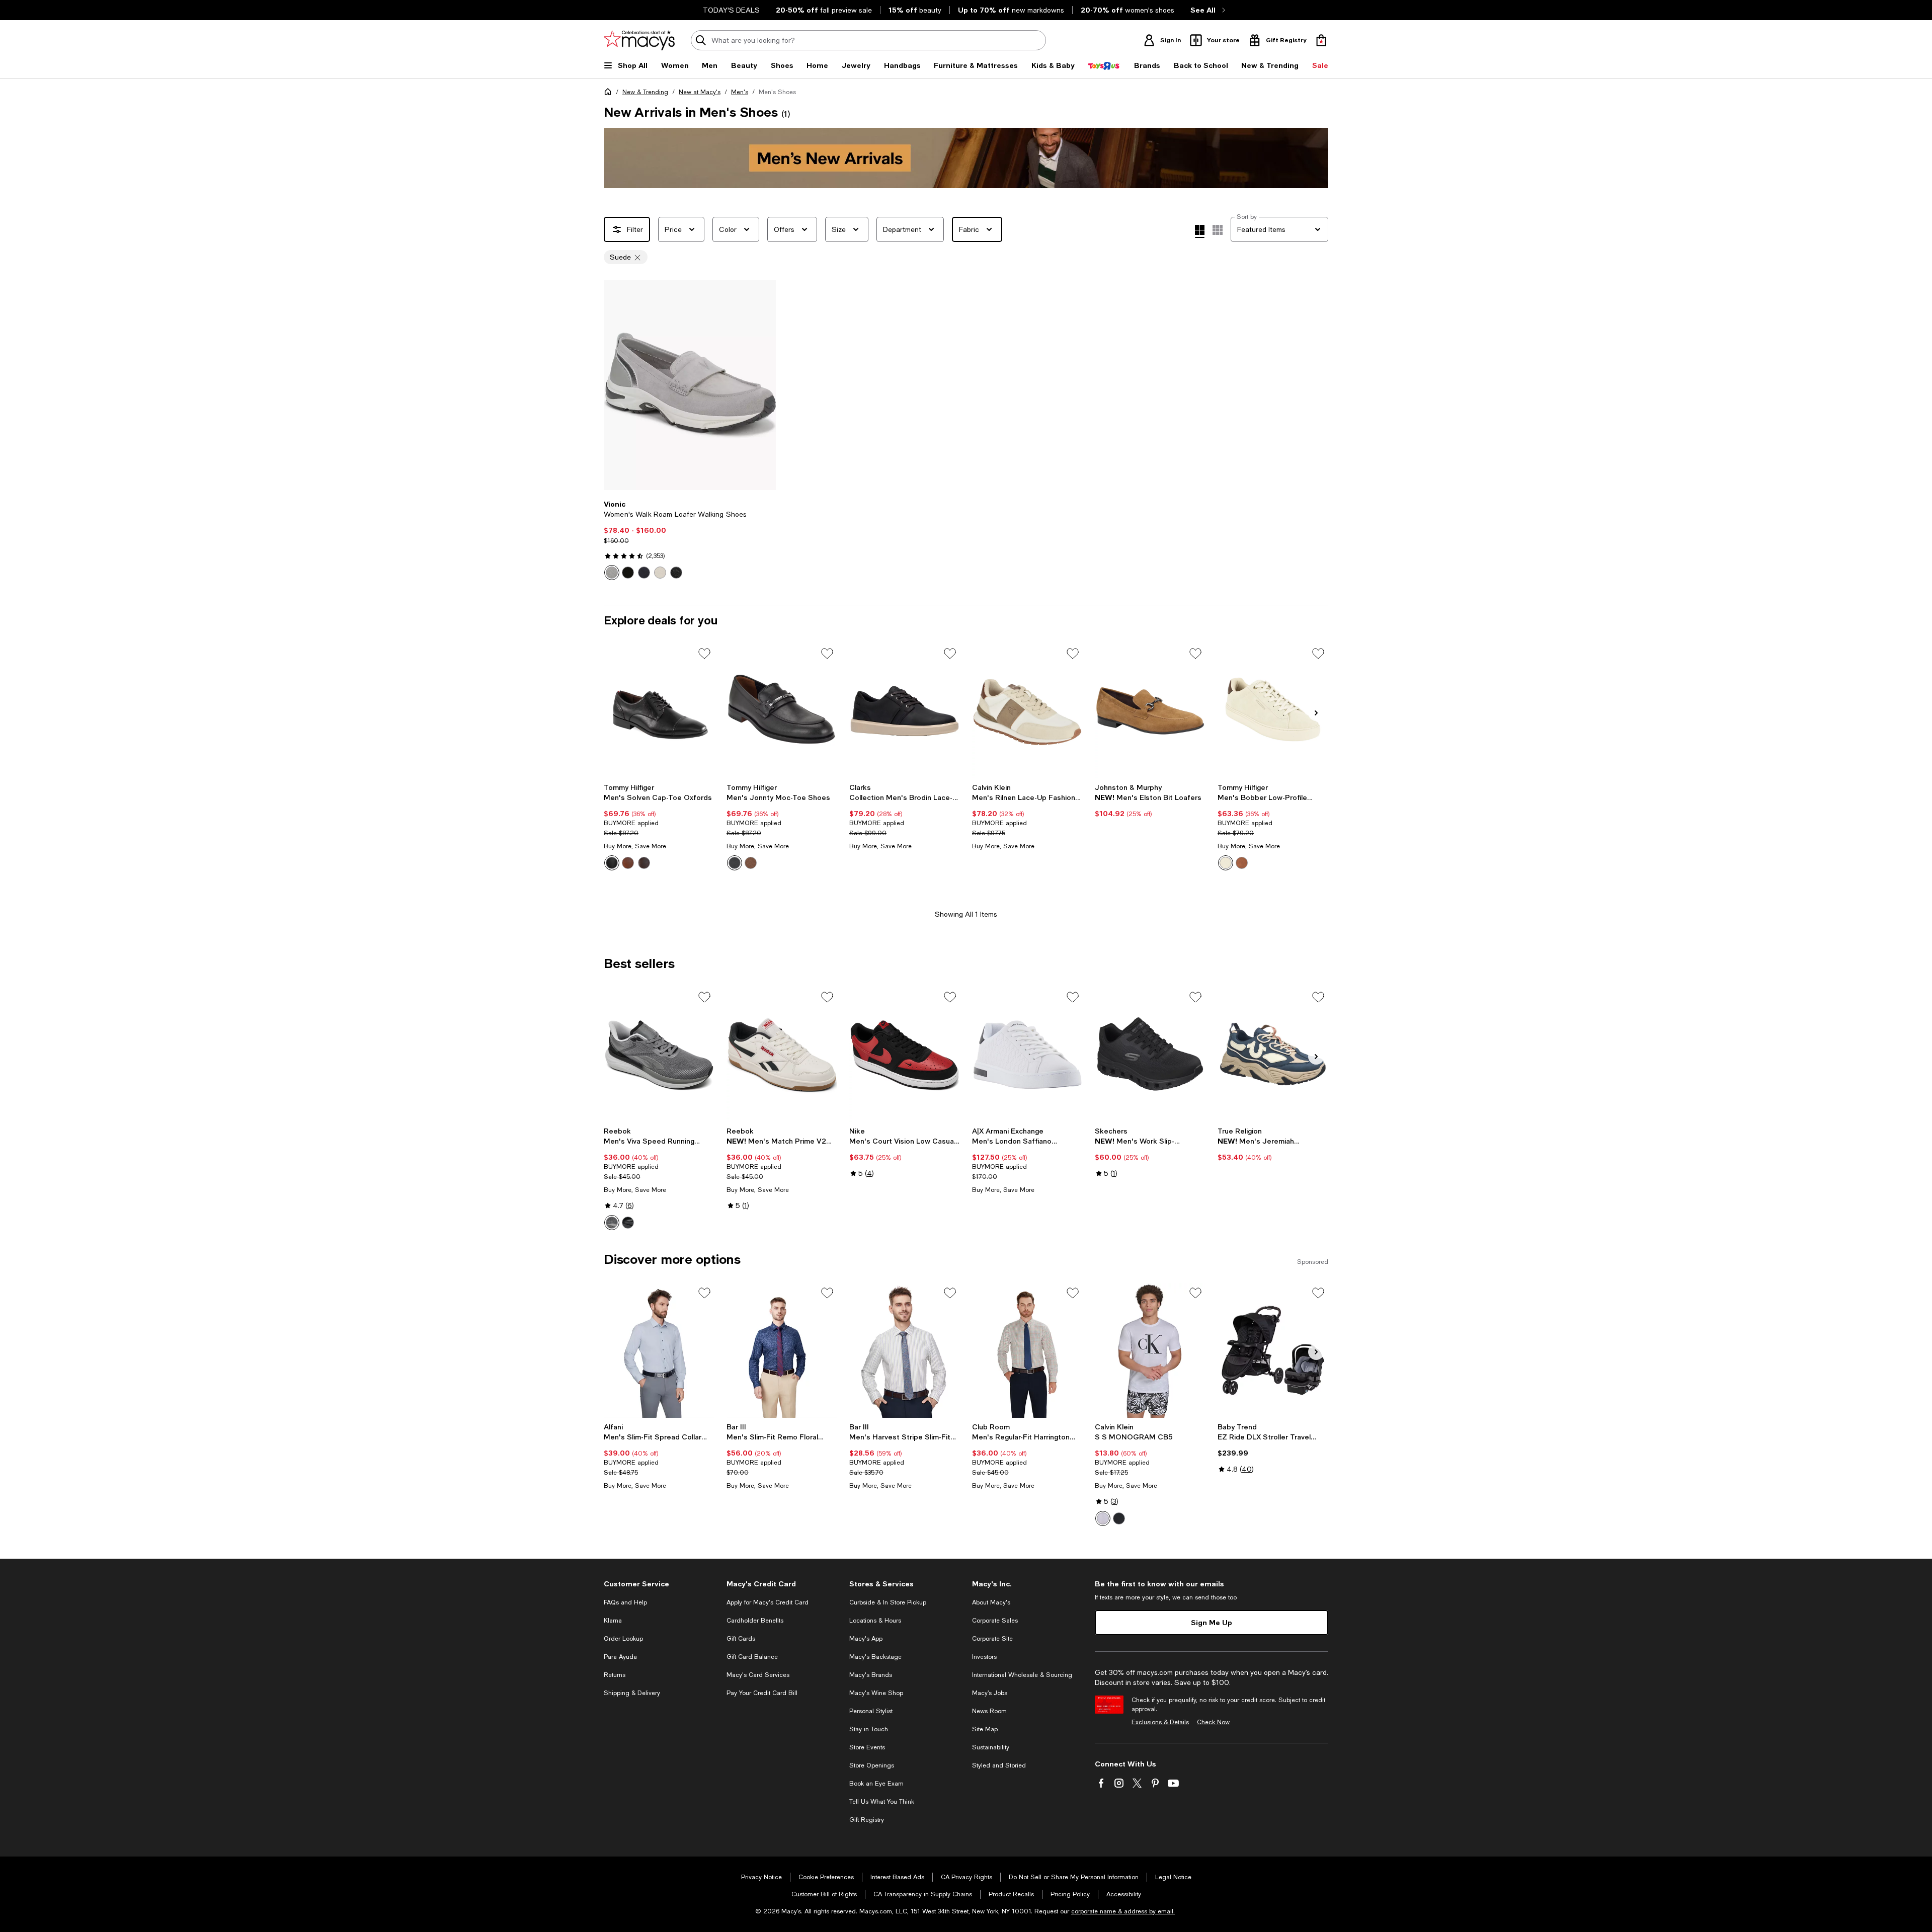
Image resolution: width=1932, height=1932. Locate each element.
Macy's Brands (871, 1675)
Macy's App (866, 1639)
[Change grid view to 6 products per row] (1218, 230)
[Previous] (616, 385)
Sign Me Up (1212, 1622)
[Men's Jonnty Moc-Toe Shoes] (782, 711)
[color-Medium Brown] (644, 863)
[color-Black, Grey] (628, 1223)
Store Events (867, 1747)
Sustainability (991, 1747)
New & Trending (645, 92)
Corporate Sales (995, 1621)
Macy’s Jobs (990, 1693)
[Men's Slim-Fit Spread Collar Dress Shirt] (659, 1350)
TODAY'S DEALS (731, 10)
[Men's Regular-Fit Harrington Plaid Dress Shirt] (1027, 1350)
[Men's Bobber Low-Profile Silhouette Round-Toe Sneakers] (1273, 711)
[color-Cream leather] (660, 573)
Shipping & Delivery (632, 1693)
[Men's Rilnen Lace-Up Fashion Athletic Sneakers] (1027, 711)
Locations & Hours (875, 1621)
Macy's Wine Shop (876, 1693)
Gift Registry (867, 1820)
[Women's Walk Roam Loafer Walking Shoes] (690, 385)
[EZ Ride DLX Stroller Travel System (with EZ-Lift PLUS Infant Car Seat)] (1273, 1350)
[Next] (764, 385)
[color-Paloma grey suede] (612, 573)
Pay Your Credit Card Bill (762, 1693)
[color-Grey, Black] (612, 1223)
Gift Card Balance (752, 1657)
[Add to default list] (704, 654)
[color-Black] (612, 863)
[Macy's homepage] (610, 94)
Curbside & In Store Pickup (888, 1602)
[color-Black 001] (735, 863)
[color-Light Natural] (628, 863)
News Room (989, 1711)
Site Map (985, 1729)
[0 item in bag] (1321, 40)
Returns (615, 1675)
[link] (690, 540)
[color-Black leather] (676, 573)
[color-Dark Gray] (1226, 863)
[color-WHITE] (1103, 1518)
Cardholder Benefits (755, 1621)
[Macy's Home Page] (639, 40)
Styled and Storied (999, 1765)
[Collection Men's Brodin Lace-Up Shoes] (905, 711)
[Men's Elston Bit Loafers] (1150, 711)
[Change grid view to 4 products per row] (1200, 231)
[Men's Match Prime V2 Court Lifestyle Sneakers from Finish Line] (782, 1055)
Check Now (1213, 1722)
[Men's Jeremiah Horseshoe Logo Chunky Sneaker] (1273, 1055)
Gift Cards (741, 1639)
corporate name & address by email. (1123, 1911)
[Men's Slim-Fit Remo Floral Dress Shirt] (782, 1350)
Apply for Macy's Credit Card (768, 1602)
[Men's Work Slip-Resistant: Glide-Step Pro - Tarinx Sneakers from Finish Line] (1150, 1055)
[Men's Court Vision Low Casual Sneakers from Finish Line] (905, 1055)
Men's (740, 92)
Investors (984, 1657)
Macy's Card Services (758, 1675)
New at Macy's (700, 92)
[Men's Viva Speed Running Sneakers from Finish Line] (659, 1055)
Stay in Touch (869, 1729)
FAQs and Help (625, 1602)
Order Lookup (623, 1639)
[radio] (612, 573)
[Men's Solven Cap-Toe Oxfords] (659, 711)
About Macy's (991, 1602)
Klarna (613, 1621)
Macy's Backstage (875, 1657)
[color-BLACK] (1119, 1518)
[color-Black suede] (628, 573)
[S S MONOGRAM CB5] (1150, 1350)
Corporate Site (992, 1639)
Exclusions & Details (1160, 1722)
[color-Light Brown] (751, 863)
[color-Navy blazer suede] (644, 573)
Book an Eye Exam (876, 1784)
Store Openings (872, 1765)
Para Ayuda (620, 1657)
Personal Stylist (871, 1711)
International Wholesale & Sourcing (1022, 1675)
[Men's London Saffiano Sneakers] (1027, 1055)
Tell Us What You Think (882, 1802)
